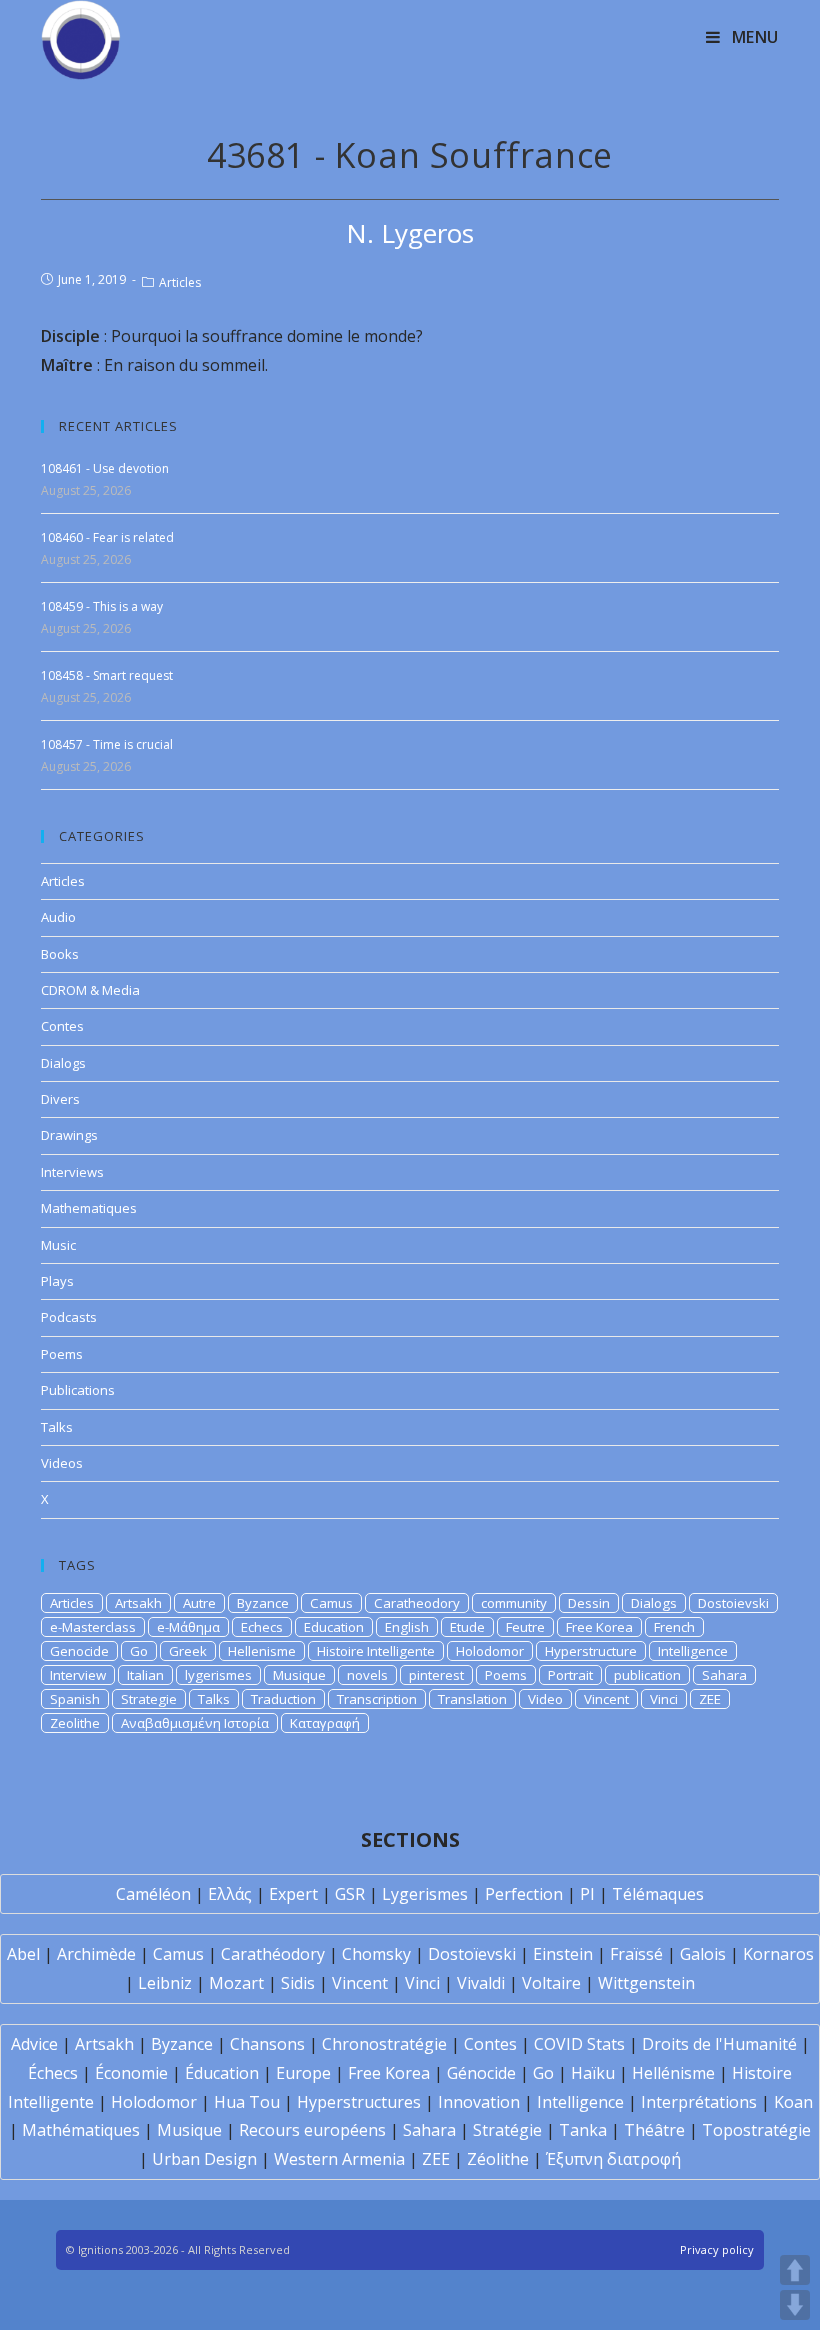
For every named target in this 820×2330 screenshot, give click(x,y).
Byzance (263, 1603)
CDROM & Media (90, 990)
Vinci (664, 1699)
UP (795, 2270)
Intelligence (693, 1651)
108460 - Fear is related (107, 537)
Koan (793, 2102)
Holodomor (490, 1651)
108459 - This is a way (102, 606)
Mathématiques (81, 2130)
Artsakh (138, 1603)
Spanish (75, 1699)
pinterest (436, 1675)
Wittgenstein (646, 1983)
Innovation (479, 2102)
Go (139, 1651)
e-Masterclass (93, 1627)
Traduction (283, 1699)
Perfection (524, 1894)
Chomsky (376, 1954)
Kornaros (778, 1954)
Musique (299, 1675)
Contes (62, 1026)
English (407, 1627)
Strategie (149, 1699)
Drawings (69, 1135)
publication (647, 1675)
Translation (472, 1699)
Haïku (593, 2073)
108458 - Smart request (107, 675)
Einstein (563, 1954)
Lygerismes (425, 1894)
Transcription (377, 1699)
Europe (303, 2073)
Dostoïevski (472, 1954)
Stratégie (507, 2130)
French (674, 1627)
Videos (62, 1463)
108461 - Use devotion (105, 468)
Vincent (606, 1699)
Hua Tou (247, 2102)
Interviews (72, 1172)
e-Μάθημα (188, 1627)
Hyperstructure (591, 1651)
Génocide (481, 2073)
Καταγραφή (325, 1723)
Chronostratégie (384, 2044)
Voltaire (551, 1983)
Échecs (53, 2073)
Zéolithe (498, 2159)
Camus (331, 1603)
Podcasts (69, 1317)
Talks (57, 1427)
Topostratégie (756, 2130)
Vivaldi (481, 1983)
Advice (34, 2044)
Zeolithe (75, 1723)
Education (334, 1627)
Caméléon (153, 1894)
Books (60, 954)
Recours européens (312, 2130)
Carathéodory (273, 1954)
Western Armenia (339, 2159)
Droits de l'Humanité (719, 2044)
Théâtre (654, 2130)
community (514, 1603)
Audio (58, 917)
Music (58, 1245)
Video (545, 1699)
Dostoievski (733, 1603)
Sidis (298, 1983)
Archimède (96, 1954)
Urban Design (204, 2159)
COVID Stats (579, 2044)
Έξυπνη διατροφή (613, 2159)
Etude (467, 1627)
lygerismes (218, 1675)
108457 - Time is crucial (107, 744)
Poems (62, 1354)
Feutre (525, 1627)
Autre (199, 1603)
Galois (703, 1954)
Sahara (724, 1675)
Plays (57, 1281)
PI (587, 1894)
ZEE (710, 1699)
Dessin (589, 1603)
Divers (60, 1099)
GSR (350, 1894)
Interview (78, 1675)
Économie (131, 2073)
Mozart (236, 1983)
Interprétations (699, 2102)
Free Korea (599, 1627)
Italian (145, 1675)
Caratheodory (417, 1603)
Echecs (262, 1627)
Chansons (267, 2044)
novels (367, 1675)
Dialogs (63, 1063)
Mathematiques (89, 1208)
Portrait (570, 1675)
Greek (188, 1651)
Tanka (583, 2130)
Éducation (222, 2073)
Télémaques (658, 1894)
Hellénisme (673, 2073)
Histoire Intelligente (376, 1651)
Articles (180, 282)
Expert (293, 1894)
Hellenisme (262, 1651)
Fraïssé (636, 1954)
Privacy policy (717, 2249)
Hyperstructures (359, 2102)
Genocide (79, 1651)
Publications (78, 1390)
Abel (23, 1954)
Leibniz (165, 1983)
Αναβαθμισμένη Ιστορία (195, 1723)
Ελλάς (230, 1894)
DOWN (795, 2305)
